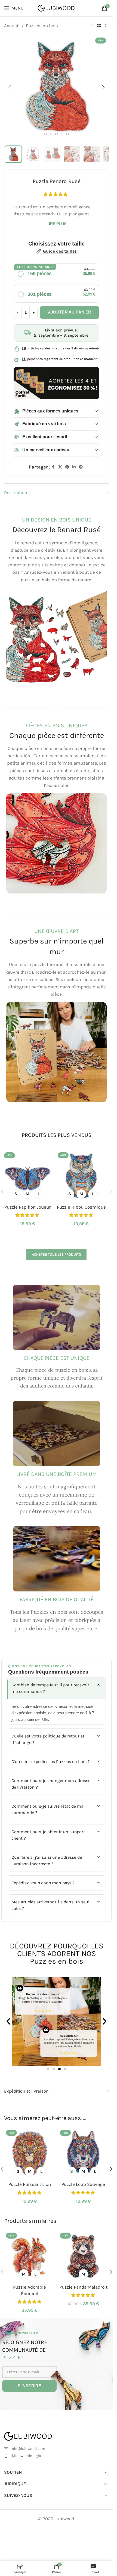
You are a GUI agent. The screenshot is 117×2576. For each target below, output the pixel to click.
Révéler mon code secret (57, 1345)
